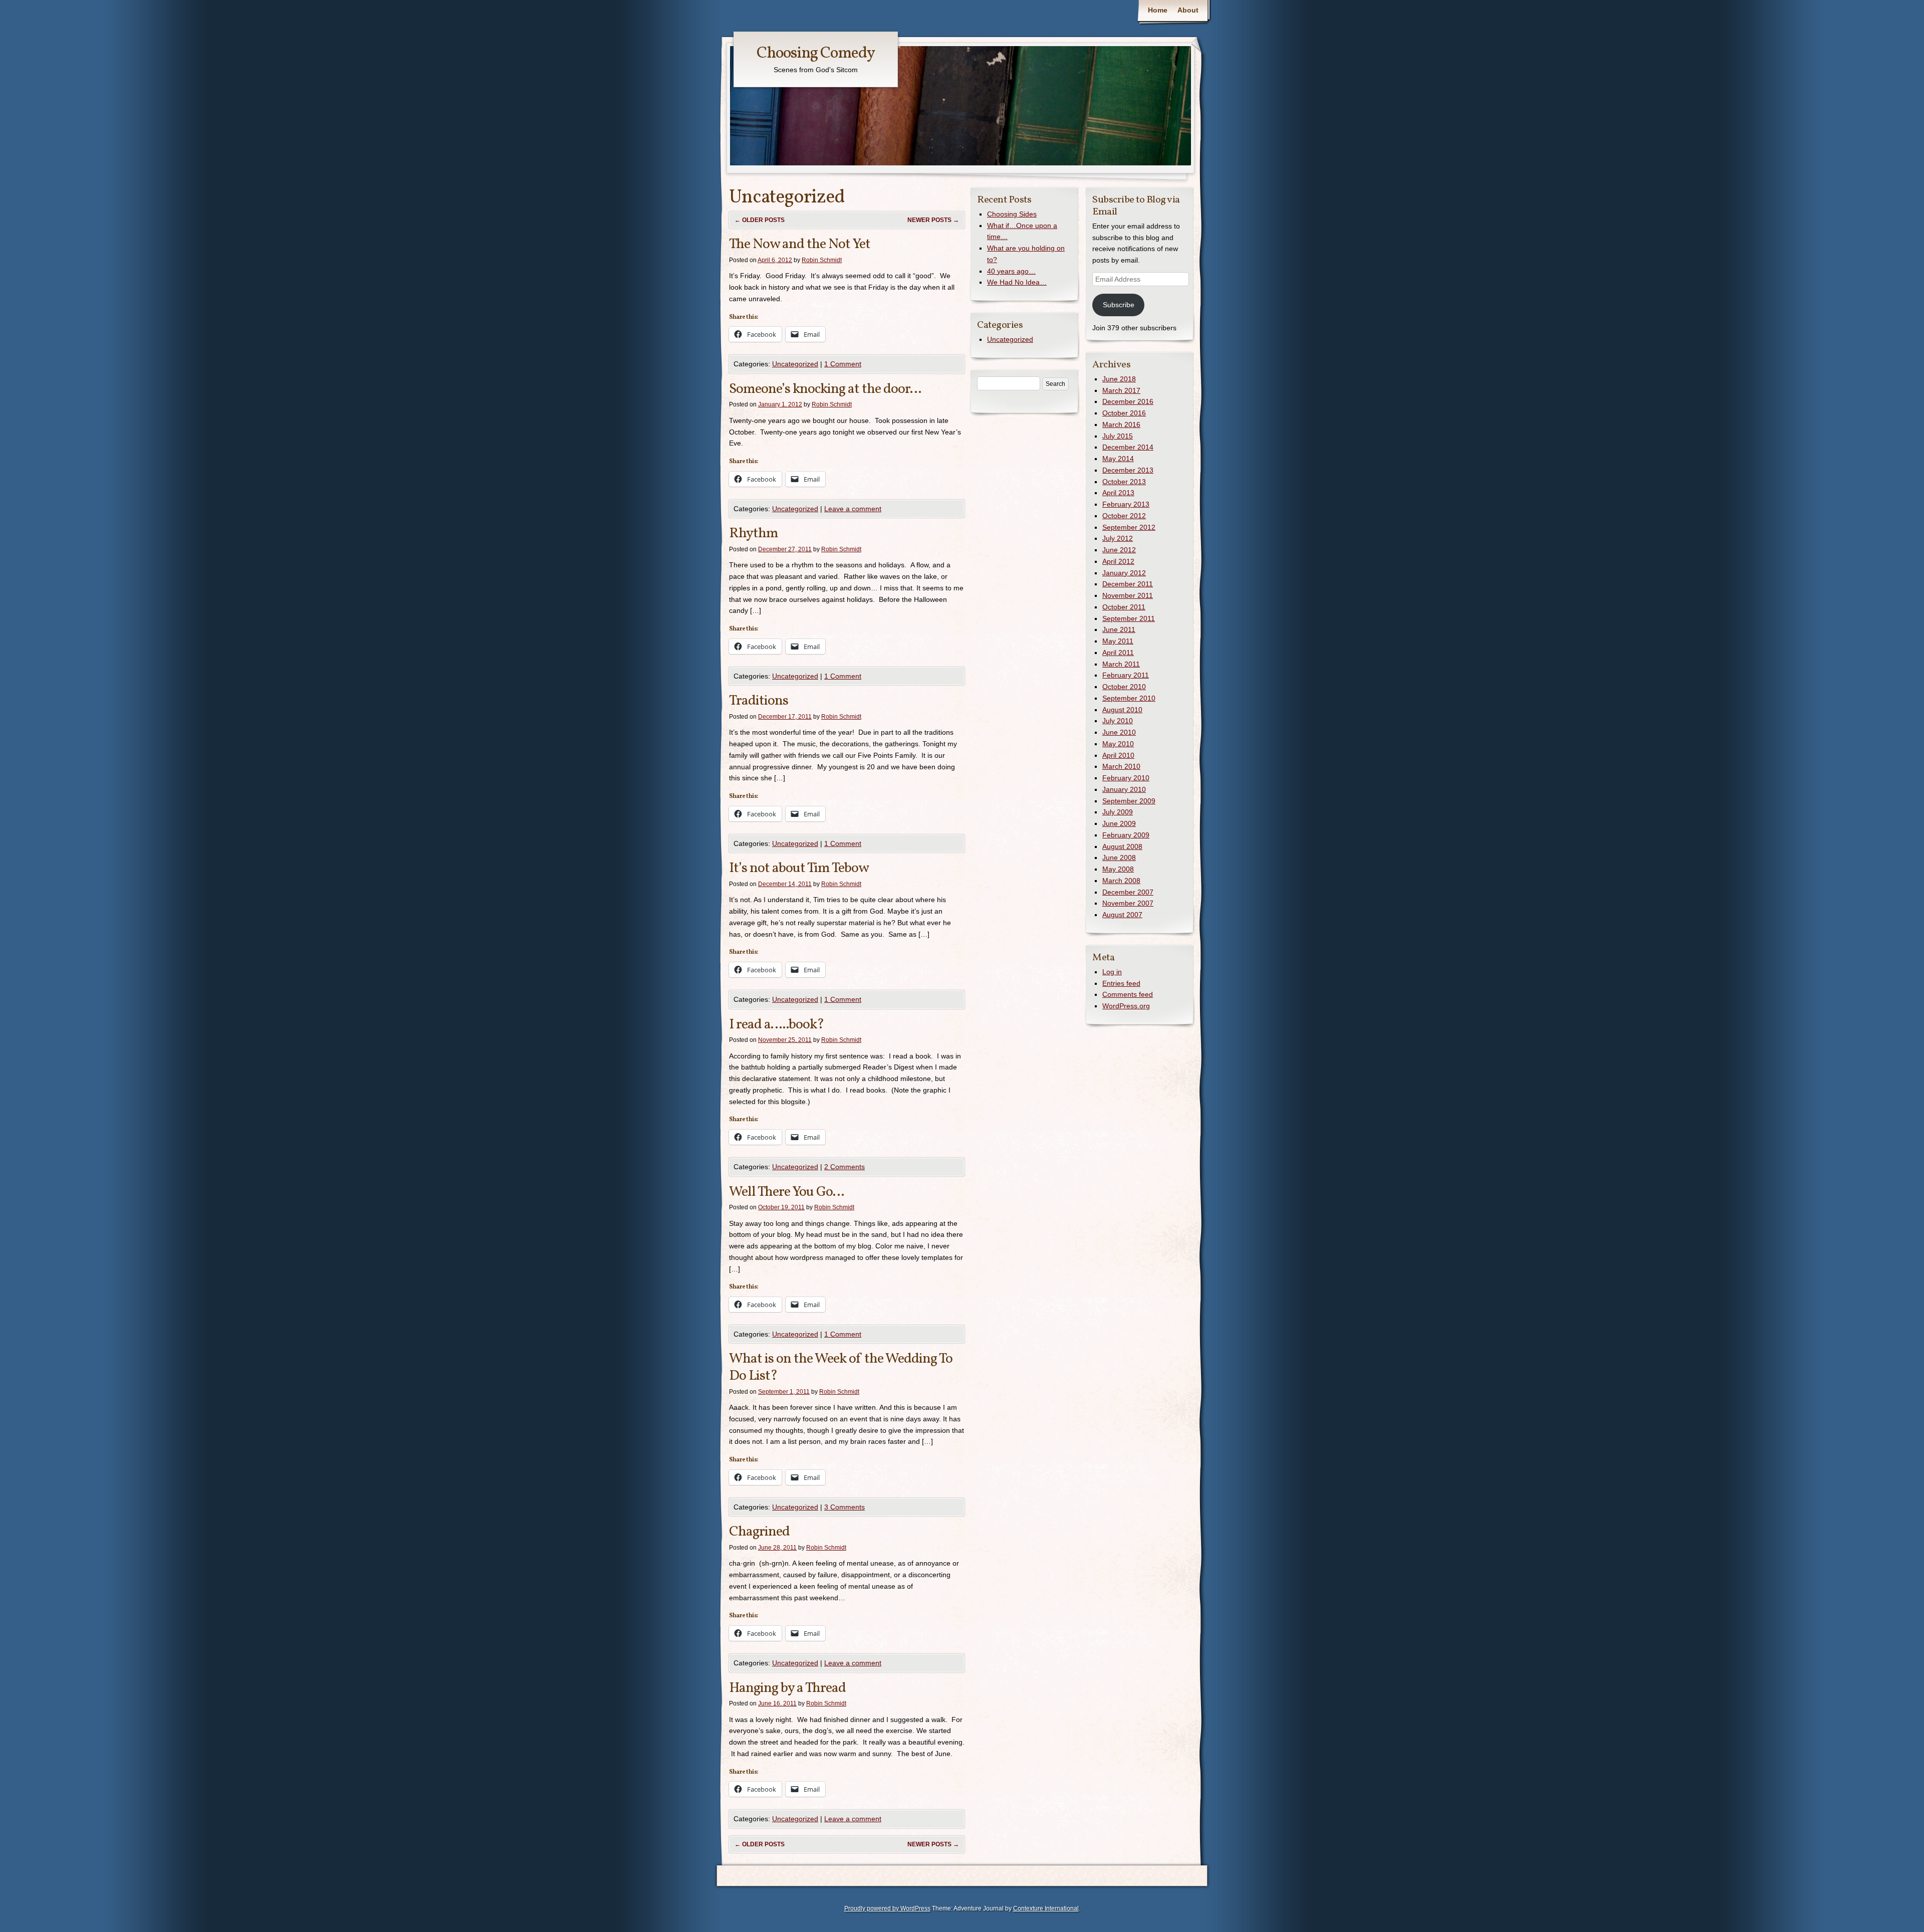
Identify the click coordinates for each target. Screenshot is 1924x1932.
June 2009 (1119, 823)
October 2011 (1124, 607)
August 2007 (1122, 915)
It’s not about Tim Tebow (799, 868)
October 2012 (1124, 516)
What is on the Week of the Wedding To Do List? (841, 1367)
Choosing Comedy (816, 54)
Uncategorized (795, 364)
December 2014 (1128, 447)
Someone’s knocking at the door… (825, 389)
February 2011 (1126, 675)
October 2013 (1124, 482)
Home (1158, 10)
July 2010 (1118, 721)
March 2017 (1121, 390)
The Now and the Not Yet (800, 244)
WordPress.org (1126, 1006)
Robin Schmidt (822, 260)
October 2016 (1124, 413)
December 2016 (1128, 401)
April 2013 (1118, 493)
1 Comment (843, 364)
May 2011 (1118, 641)
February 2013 (1126, 504)
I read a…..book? (777, 1025)
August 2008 (1122, 846)
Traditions (759, 701)
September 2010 (1129, 698)
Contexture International (1046, 1908)
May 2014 (1118, 459)
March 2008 (1121, 881)
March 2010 (1121, 766)
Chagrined (759, 1532)
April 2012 (1118, 561)
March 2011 (1121, 664)
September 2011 (1129, 618)
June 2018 (1119, 379)
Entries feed (1121, 983)
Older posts (760, 220)
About (1188, 10)
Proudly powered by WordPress (887, 1908)
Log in (1112, 972)
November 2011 (1128, 595)
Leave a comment (853, 509)
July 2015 (1118, 436)
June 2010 (1119, 732)
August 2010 (1122, 710)
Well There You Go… (786, 1192)
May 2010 (1118, 744)
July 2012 (1118, 538)
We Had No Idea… (1017, 282)
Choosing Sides (1012, 214)
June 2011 (1119, 629)
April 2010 (1118, 755)
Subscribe (1119, 305)
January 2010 (1124, 789)
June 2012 (1119, 550)
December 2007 (1128, 892)
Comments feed (1128, 994)
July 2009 (1118, 812)
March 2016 (1121, 424)
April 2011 (1118, 653)
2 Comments (845, 1167)
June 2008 (1119, 857)
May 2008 (1118, 869)
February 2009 (1126, 835)
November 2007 (1128, 903)
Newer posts (933, 220)
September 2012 (1129, 527)
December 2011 (1128, 584)
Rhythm (754, 533)
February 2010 (1126, 778)
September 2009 (1129, 801)
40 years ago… (1011, 271)
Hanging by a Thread (787, 1688)
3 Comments (845, 1507)
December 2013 (1128, 470)
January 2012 (1124, 573)
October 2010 (1124, 687)
